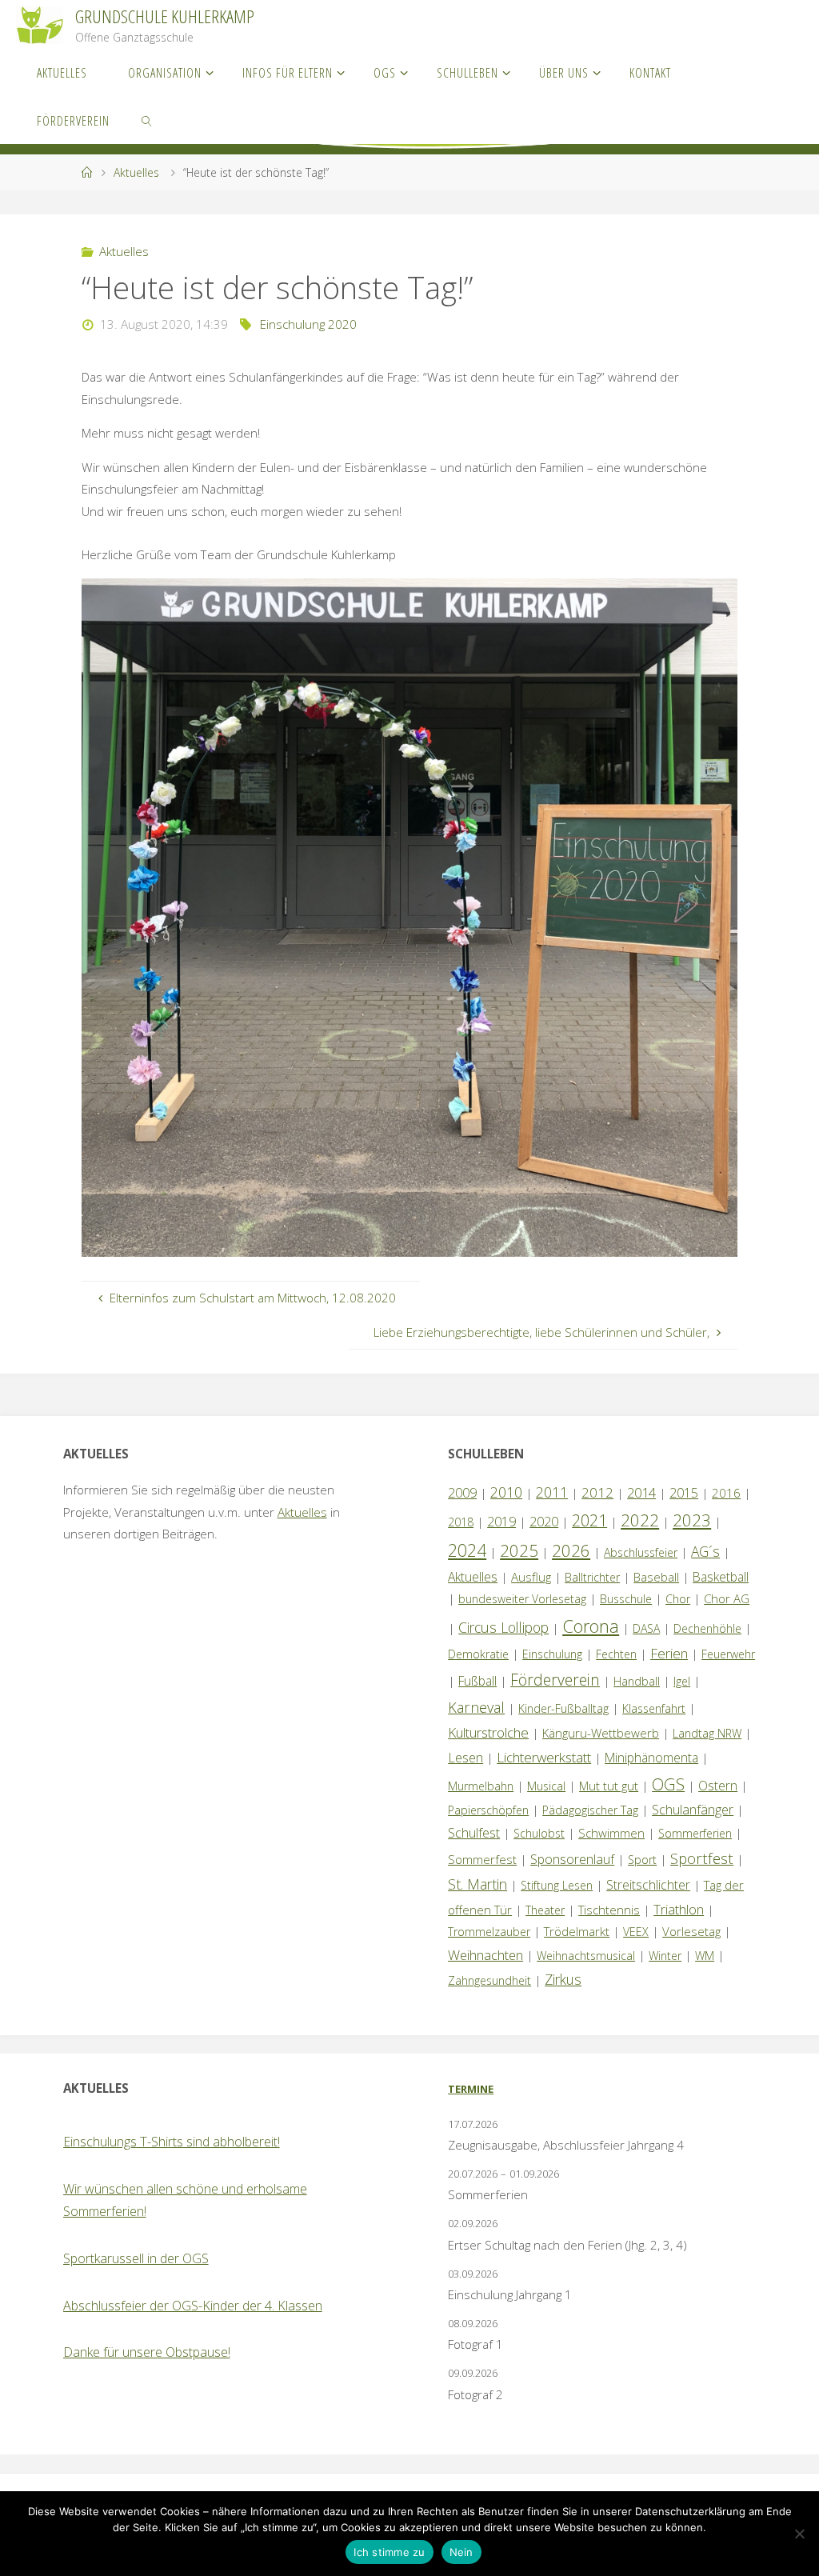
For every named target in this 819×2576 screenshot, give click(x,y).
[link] (148, 120)
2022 (640, 1520)
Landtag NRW (707, 1733)
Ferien (669, 1653)
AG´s (705, 1551)
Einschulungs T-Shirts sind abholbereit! (172, 2142)
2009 (462, 1493)
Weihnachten (485, 1955)
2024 (467, 1550)
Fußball (477, 1681)
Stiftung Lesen (557, 1885)
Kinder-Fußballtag (563, 1708)
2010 (506, 1492)
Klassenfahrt (654, 1708)
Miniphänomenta (651, 1758)
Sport (642, 1860)
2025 (519, 1550)
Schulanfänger (693, 1810)
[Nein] (799, 2534)
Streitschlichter (648, 1885)
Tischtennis (609, 1910)
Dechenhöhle (707, 1628)
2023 (692, 1520)
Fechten (616, 1654)
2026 (571, 1550)
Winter (665, 1956)
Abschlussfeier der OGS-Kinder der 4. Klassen (193, 2306)
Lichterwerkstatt (544, 1757)
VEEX (636, 1932)
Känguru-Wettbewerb (601, 1733)
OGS (668, 1784)
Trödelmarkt (577, 1931)
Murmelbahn (481, 1786)
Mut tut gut (609, 1786)
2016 (726, 1493)
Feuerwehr (728, 1654)
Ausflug (531, 1577)
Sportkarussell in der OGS (136, 2258)
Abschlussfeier (641, 1552)
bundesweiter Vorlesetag (522, 1599)
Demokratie (478, 1654)
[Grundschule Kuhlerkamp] (40, 24)
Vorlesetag (691, 1931)
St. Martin (477, 1884)
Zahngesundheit (489, 1980)
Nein (461, 2552)
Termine (471, 2089)
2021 (589, 1520)
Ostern (718, 1786)
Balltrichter (592, 1577)
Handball (637, 1681)
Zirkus (563, 1979)
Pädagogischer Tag (590, 1810)
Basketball (721, 1577)
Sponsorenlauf (572, 1859)
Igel (682, 1681)
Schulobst (539, 1833)
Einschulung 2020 (308, 324)
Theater (545, 1910)
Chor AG (727, 1598)
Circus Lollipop (503, 1627)
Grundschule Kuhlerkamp (165, 16)
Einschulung (552, 1654)
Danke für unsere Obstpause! (147, 2352)
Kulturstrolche (488, 1732)
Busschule (626, 1599)
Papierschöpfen (488, 1810)
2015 (684, 1493)
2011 (552, 1492)
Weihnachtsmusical (586, 1956)
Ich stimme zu (389, 2552)
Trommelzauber (489, 1932)
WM (705, 1956)
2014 (641, 1492)
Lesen (465, 1758)
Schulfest (474, 1833)
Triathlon (679, 1909)
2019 (501, 1522)
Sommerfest (482, 1859)
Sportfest (702, 1858)
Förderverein (555, 1680)
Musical (546, 1786)
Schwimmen (611, 1833)
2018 (461, 1522)
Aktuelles (136, 172)
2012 (597, 1492)
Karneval (476, 1707)
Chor (678, 1599)
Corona (591, 1626)
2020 (544, 1522)
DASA (646, 1628)
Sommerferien (695, 1833)
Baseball (656, 1577)
